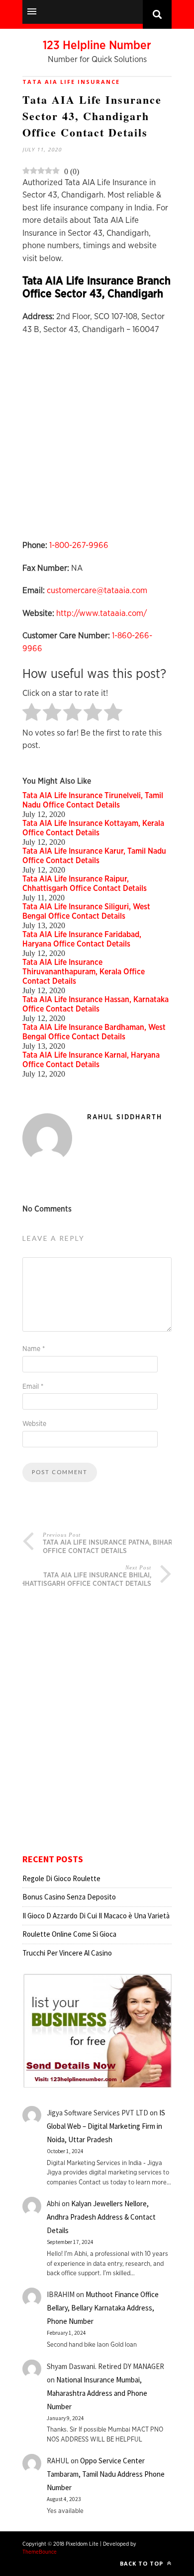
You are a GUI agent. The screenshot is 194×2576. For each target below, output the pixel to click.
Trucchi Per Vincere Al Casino (67, 1953)
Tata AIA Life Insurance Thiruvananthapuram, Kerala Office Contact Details (84, 972)
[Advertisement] (97, 442)
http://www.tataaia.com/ (101, 613)
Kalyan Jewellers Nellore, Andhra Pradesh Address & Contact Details (101, 2217)
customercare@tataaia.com (97, 590)
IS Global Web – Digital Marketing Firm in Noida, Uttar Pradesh (106, 2126)
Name (34, 1349)
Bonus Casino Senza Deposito (69, 1897)
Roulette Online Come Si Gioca (69, 1934)
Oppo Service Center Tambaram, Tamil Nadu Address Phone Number (106, 2474)
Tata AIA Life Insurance (71, 82)
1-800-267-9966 (79, 545)
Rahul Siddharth (125, 1117)
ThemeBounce (40, 2552)
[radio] (32, 713)
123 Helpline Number (97, 46)
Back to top (143, 2563)
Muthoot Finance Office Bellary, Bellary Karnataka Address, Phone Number (103, 2308)
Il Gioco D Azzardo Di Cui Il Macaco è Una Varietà (96, 1916)
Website (34, 1424)
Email (33, 1387)
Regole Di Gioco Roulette (61, 1878)
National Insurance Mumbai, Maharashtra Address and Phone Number (97, 2393)
